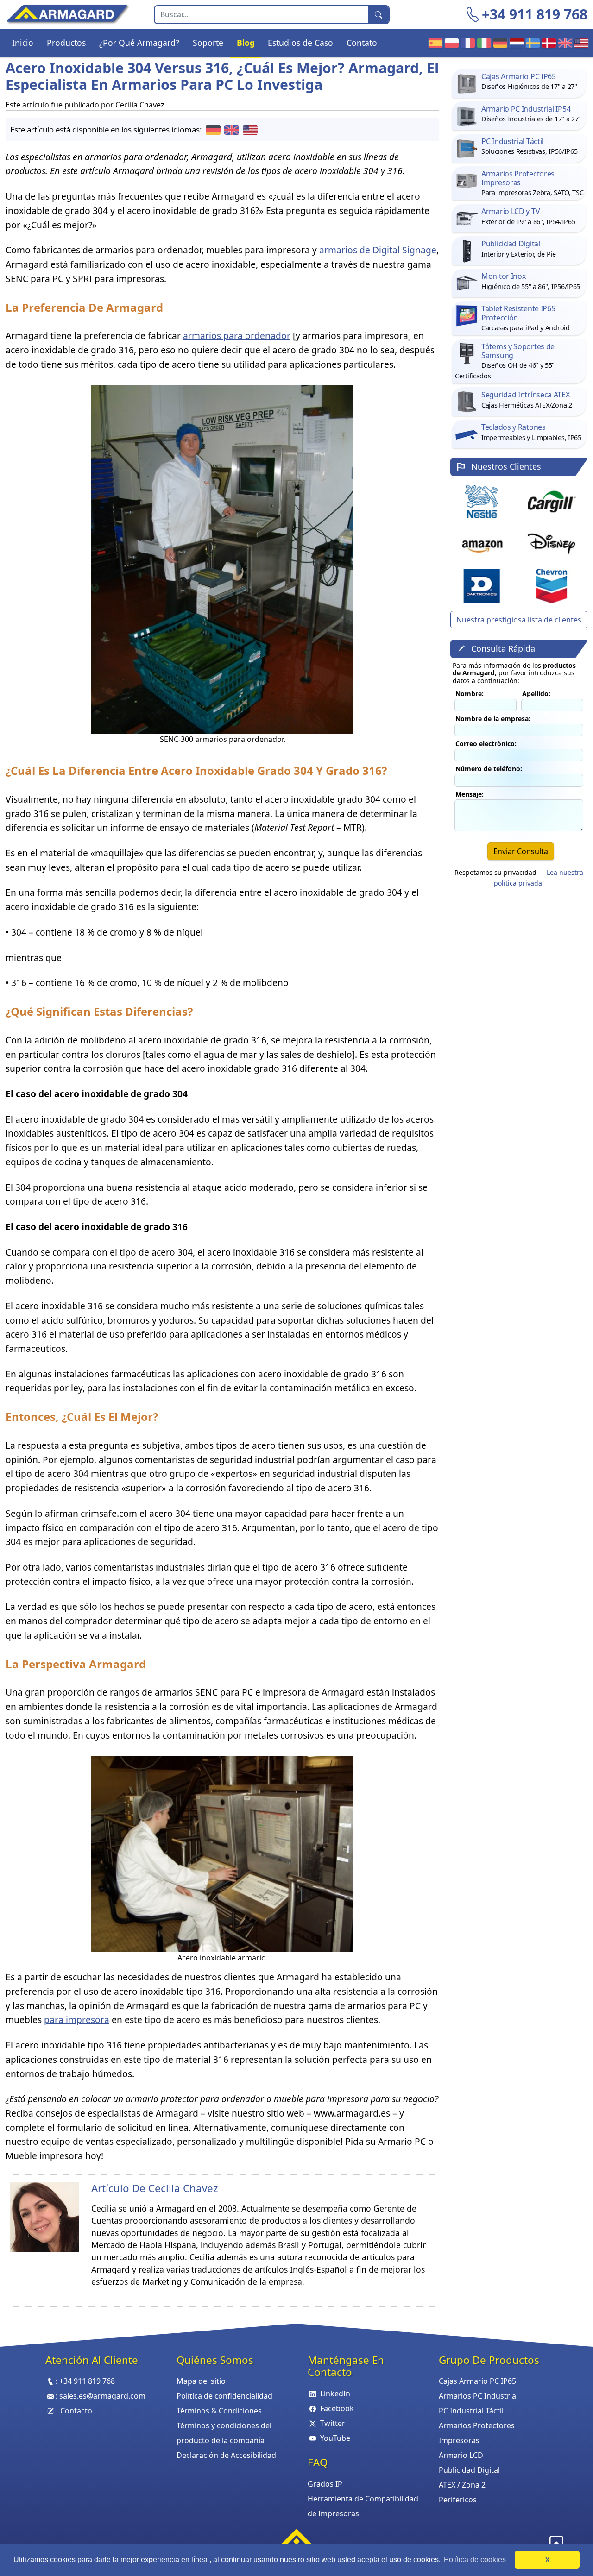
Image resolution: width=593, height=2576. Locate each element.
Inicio (23, 43)
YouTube (335, 2438)
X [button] (547, 2560)
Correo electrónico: (486, 744)
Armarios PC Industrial (478, 2396)
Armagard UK (563, 43)
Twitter (333, 2423)
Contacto (76, 2411)
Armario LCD (461, 2455)
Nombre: (470, 694)
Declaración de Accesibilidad (226, 2455)
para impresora (77, 2020)
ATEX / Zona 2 (462, 2485)
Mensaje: (470, 794)
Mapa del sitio (201, 2381)
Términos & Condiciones (219, 2411)
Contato (362, 43)
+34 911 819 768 (535, 14)
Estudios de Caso (300, 43)
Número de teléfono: (489, 769)
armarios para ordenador (237, 336)
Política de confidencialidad (224, 2396)
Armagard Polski (450, 43)
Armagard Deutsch (498, 43)
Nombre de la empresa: (493, 719)
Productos (66, 43)
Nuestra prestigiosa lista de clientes (519, 620)
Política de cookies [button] (475, 2560)
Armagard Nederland (514, 43)
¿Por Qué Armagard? (139, 43)
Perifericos (458, 2500)
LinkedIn (335, 2394)
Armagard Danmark (547, 43)
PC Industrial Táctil (471, 2411)
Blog (246, 43)
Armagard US (579, 43)
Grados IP (325, 2484)
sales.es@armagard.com (102, 2396)
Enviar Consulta (521, 851)
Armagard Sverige (531, 43)
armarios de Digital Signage (378, 250)
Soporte (208, 43)
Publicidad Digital (469, 2470)
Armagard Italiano (482, 43)
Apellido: (536, 694)
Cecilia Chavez (183, 2188)
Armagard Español (433, 43)
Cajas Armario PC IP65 (477, 2381)
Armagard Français (466, 43)
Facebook (337, 2408)
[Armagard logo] (296, 2540)
